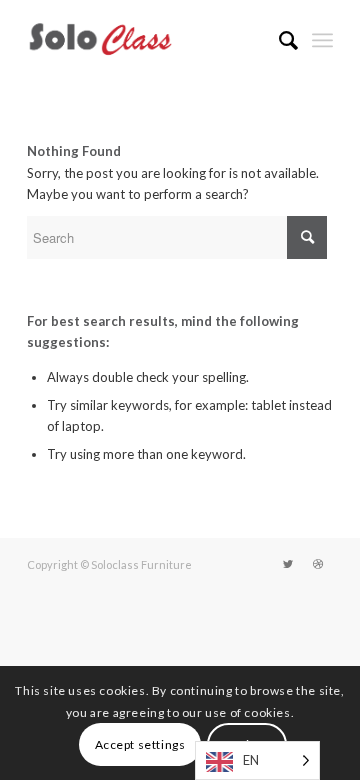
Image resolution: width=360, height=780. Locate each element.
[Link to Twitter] (288, 564)
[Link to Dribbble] (318, 564)
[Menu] (322, 40)
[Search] (278, 40)
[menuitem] (278, 40)
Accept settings (140, 744)
